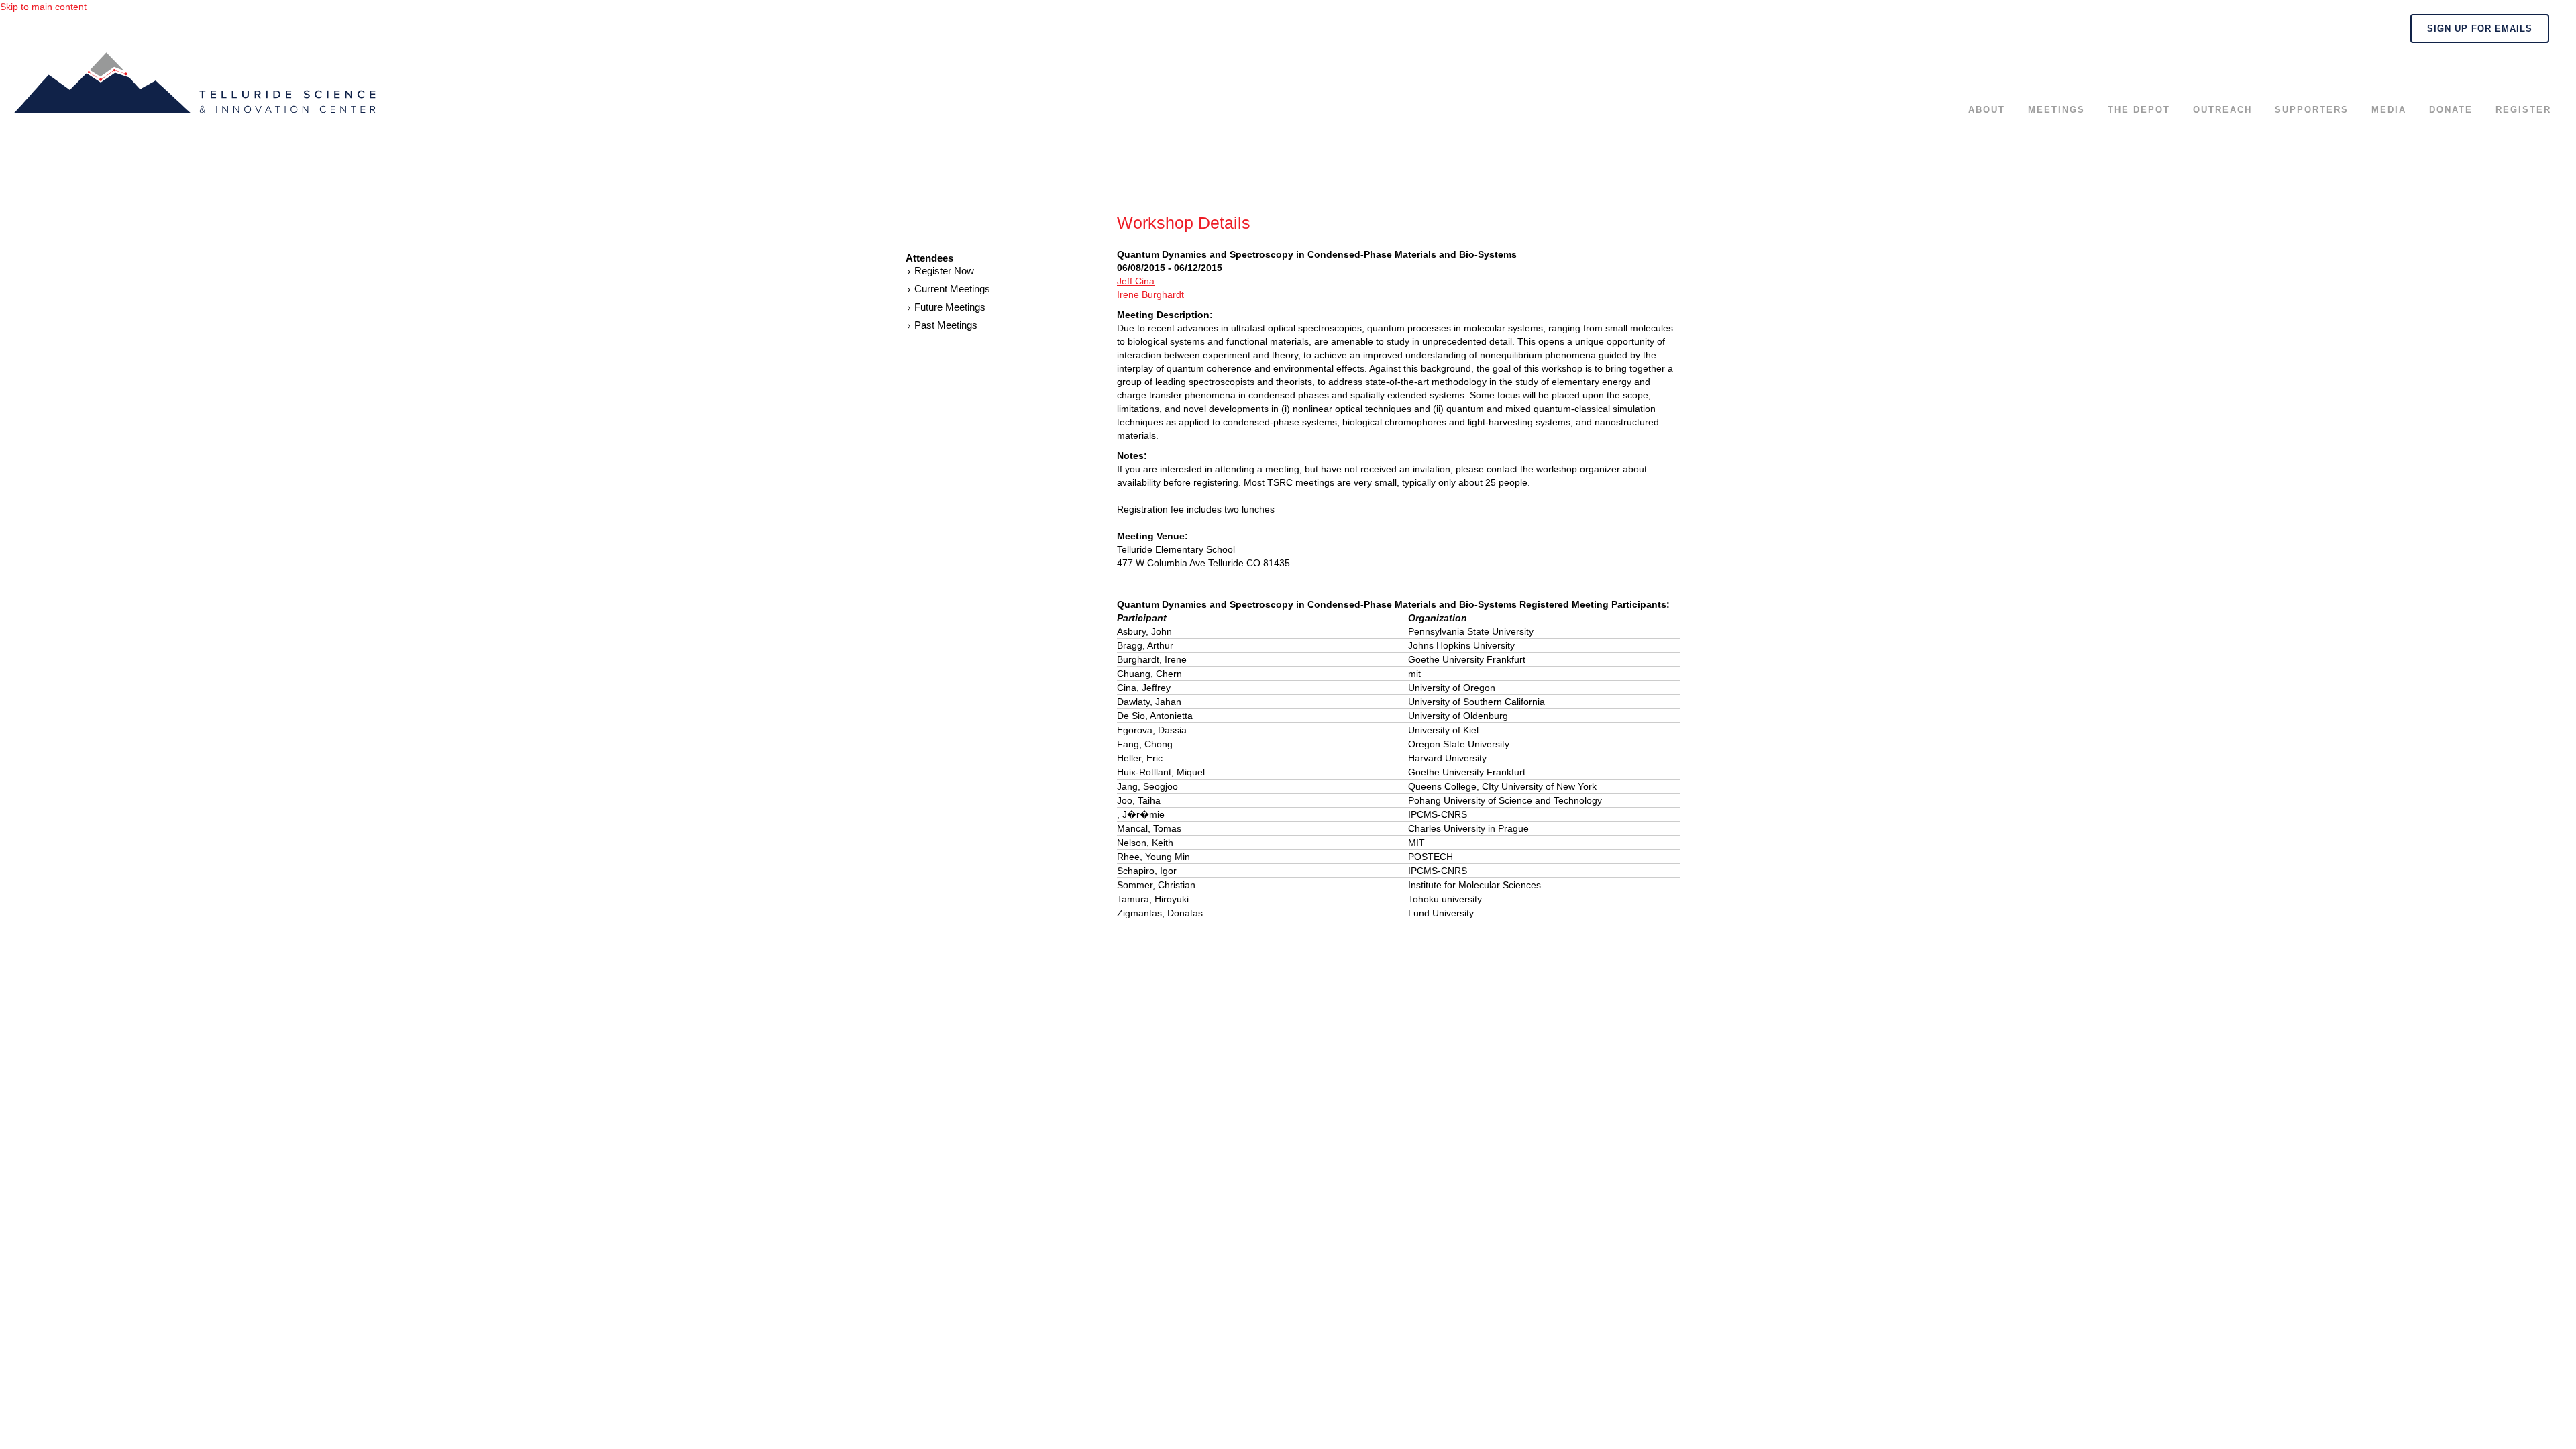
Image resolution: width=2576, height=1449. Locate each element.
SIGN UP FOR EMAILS (2480, 29)
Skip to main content (43, 7)
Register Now (944, 271)
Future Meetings (950, 307)
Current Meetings (952, 289)
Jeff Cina (1136, 281)
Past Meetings (946, 325)
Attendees (929, 258)
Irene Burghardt (1150, 294)
